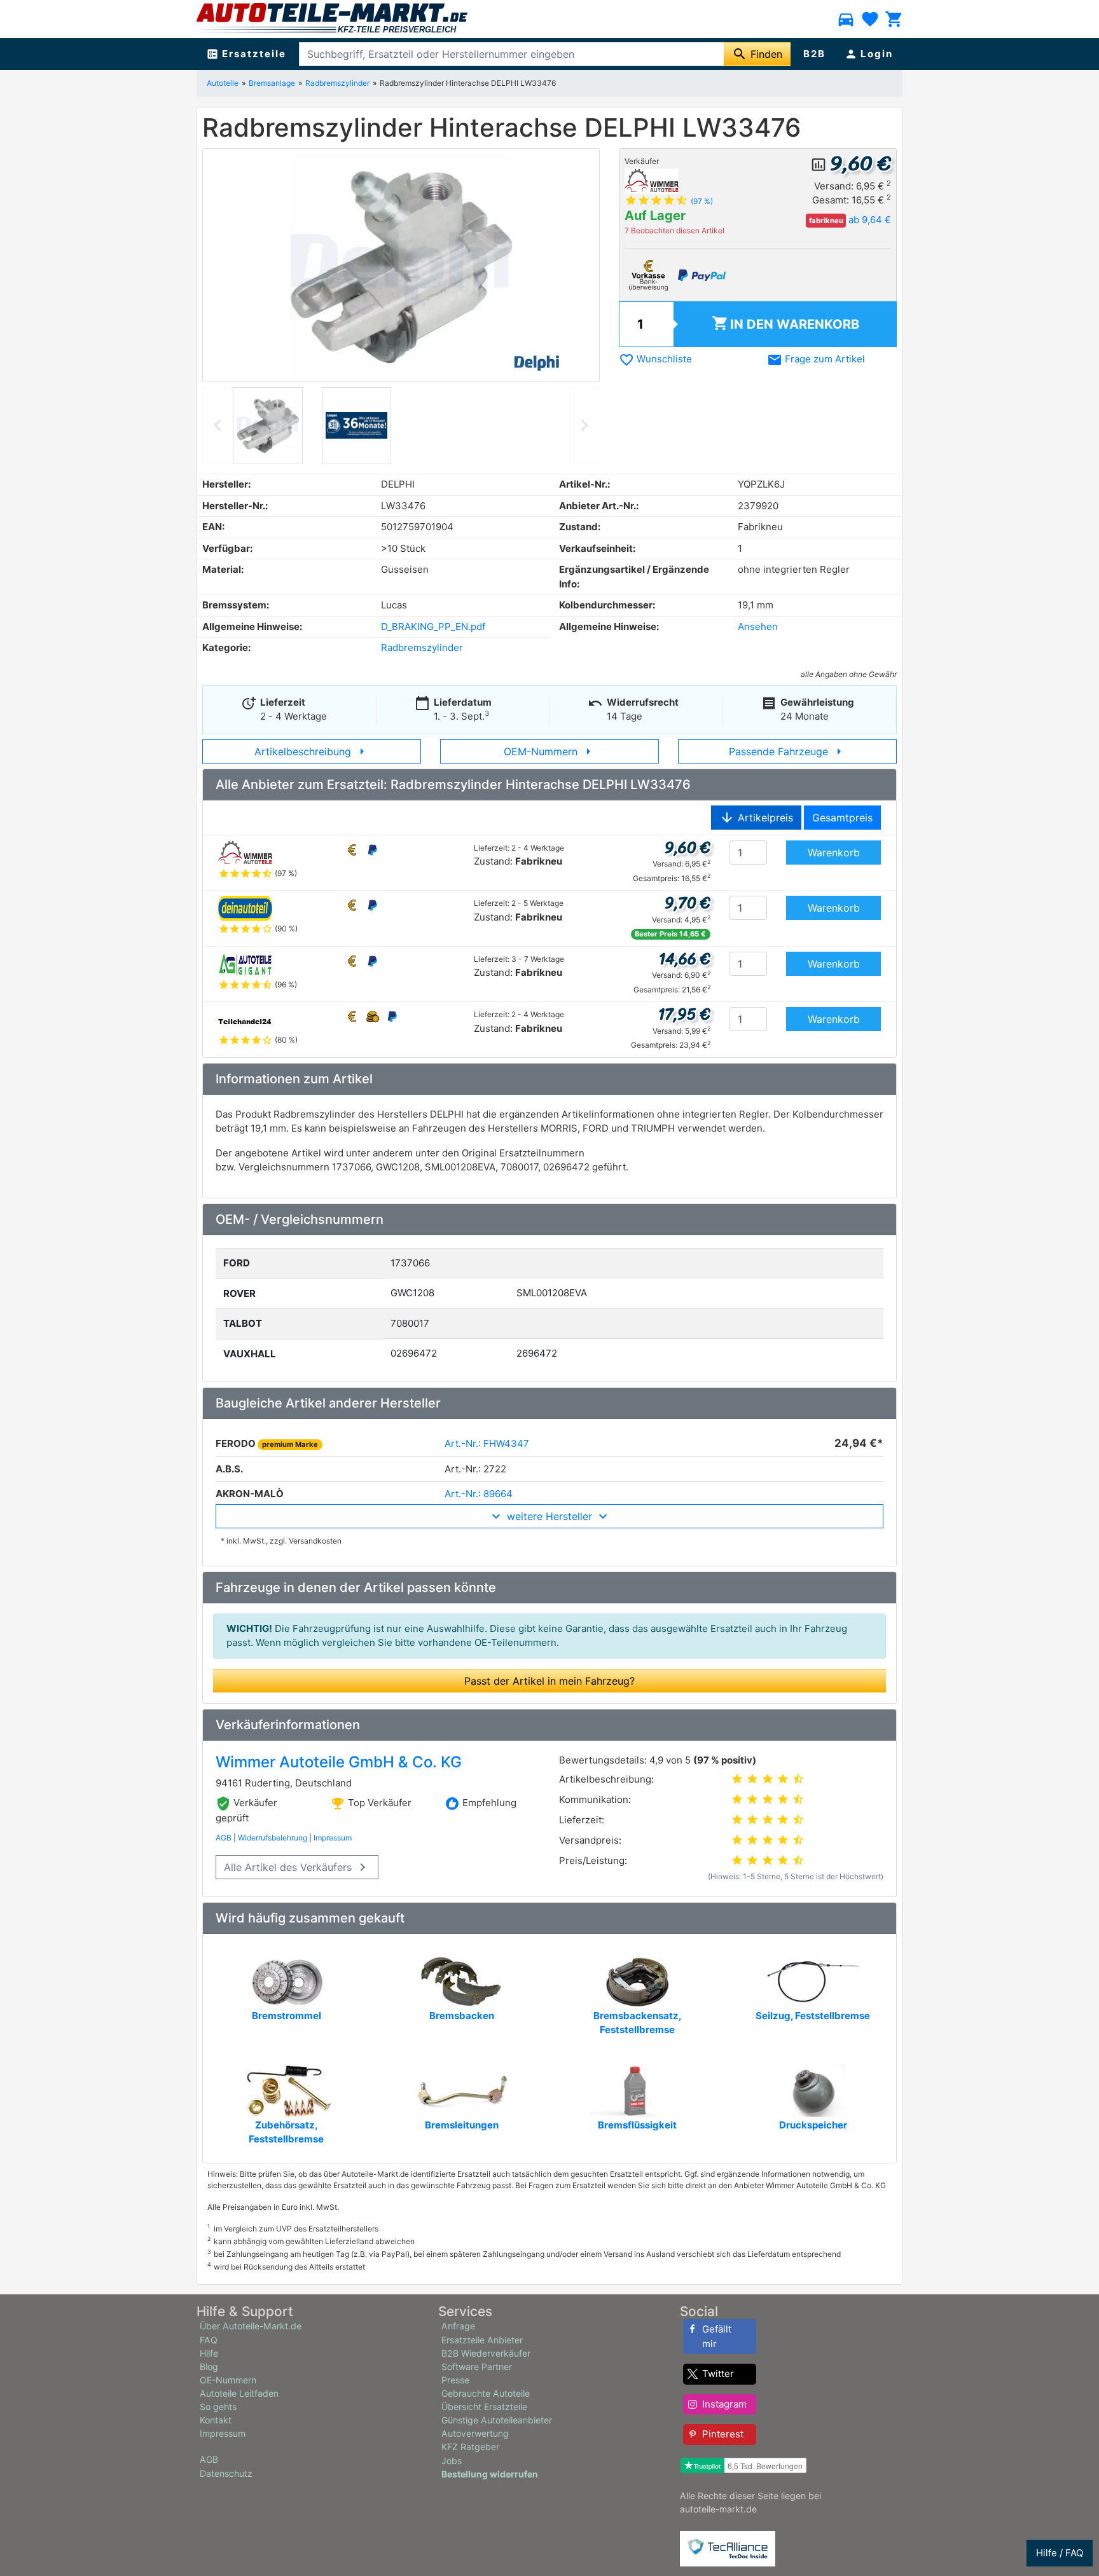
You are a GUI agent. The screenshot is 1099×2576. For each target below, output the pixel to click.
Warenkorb (785, 323)
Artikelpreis (756, 818)
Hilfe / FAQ (1060, 2553)
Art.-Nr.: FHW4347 (487, 1443)
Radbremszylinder (337, 83)
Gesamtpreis (842, 818)
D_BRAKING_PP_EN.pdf (433, 627)
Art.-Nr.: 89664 (479, 1494)
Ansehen (758, 627)
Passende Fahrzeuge (788, 751)
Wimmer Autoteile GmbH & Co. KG (339, 1762)
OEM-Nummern (550, 751)
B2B (814, 54)
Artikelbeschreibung (312, 751)
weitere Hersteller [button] (549, 1516)
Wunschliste (655, 359)
